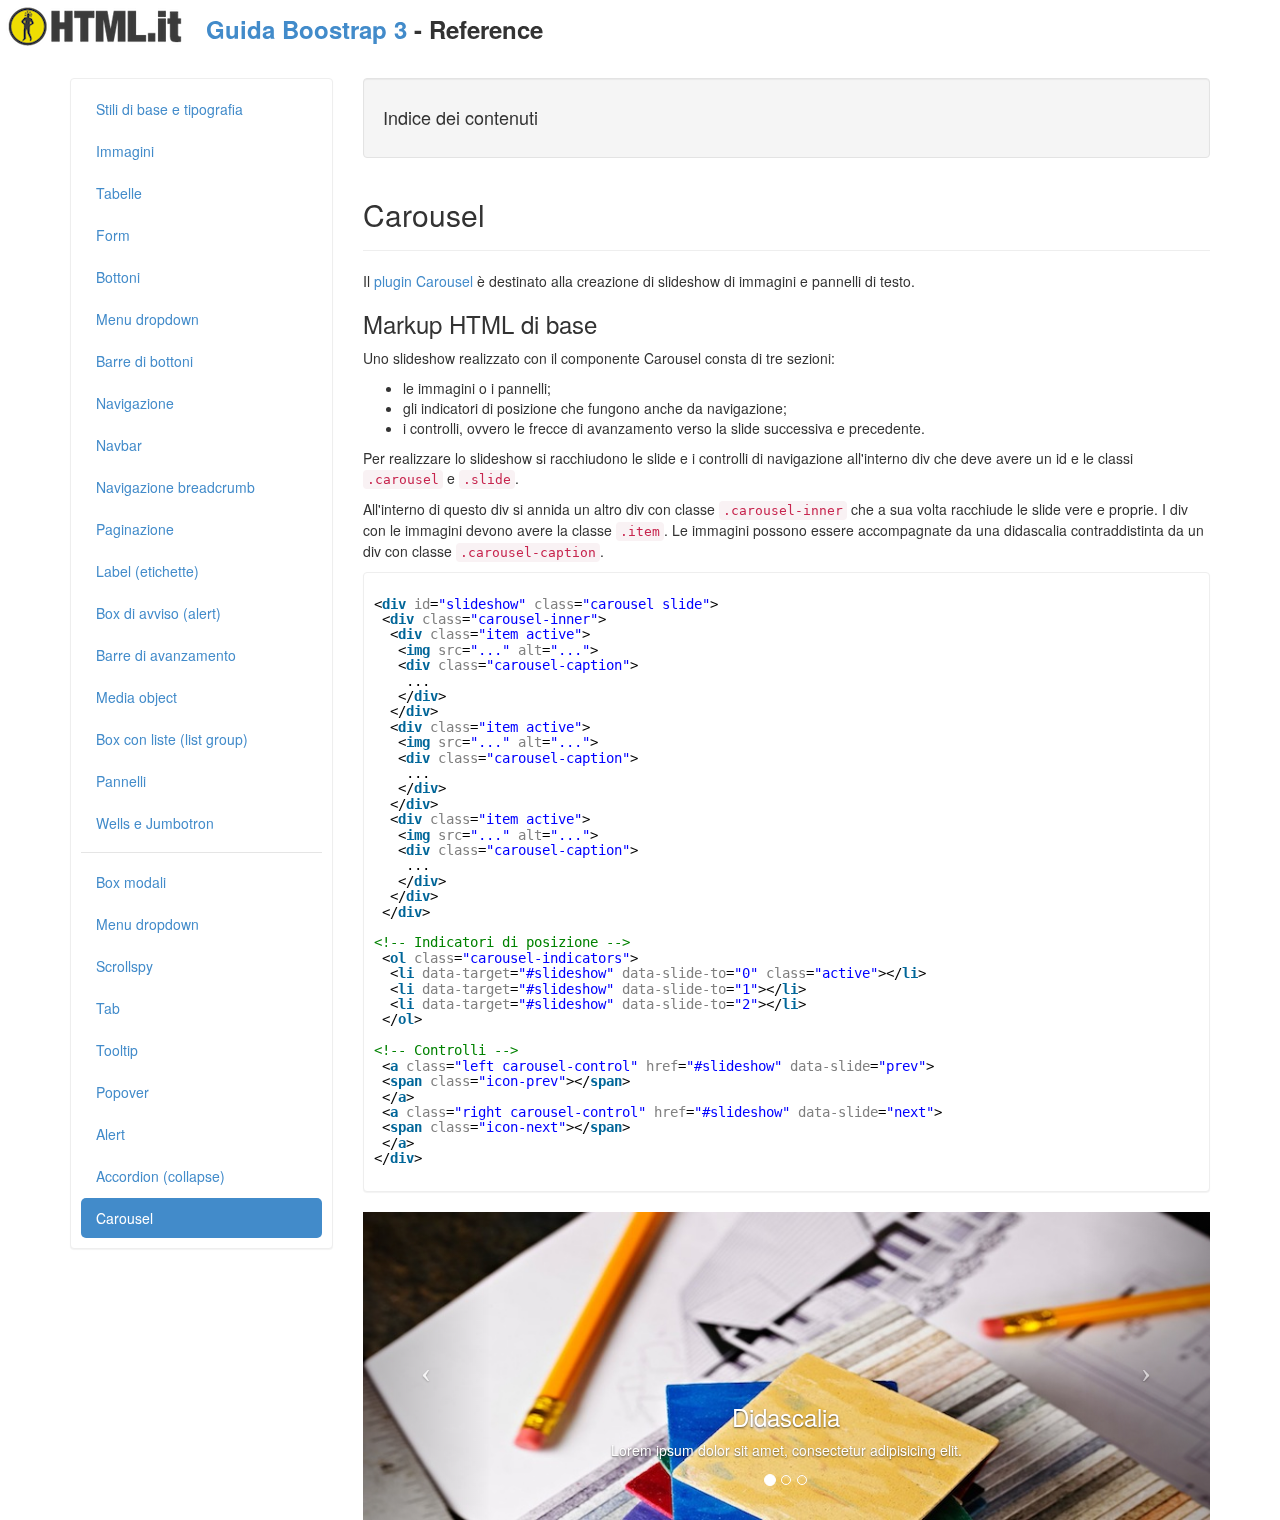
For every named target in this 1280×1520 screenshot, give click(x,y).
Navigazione (135, 403)
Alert (110, 1134)
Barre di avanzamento (166, 655)
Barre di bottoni (144, 361)
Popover (122, 1092)
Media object (136, 697)
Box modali (131, 882)
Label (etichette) (147, 571)
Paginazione (135, 529)
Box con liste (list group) (172, 739)
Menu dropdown (147, 319)
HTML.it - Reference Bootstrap (96, 26)
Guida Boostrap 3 (306, 29)
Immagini (125, 151)
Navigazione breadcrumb (175, 487)
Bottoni (118, 277)
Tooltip (117, 1050)
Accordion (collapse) (160, 1176)
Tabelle (119, 193)
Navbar (119, 445)
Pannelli (121, 781)
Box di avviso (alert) (158, 613)
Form (113, 235)
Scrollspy (124, 966)
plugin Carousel (423, 281)
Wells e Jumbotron (155, 823)
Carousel (124, 1218)
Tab (108, 1008)
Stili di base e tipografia (169, 109)
